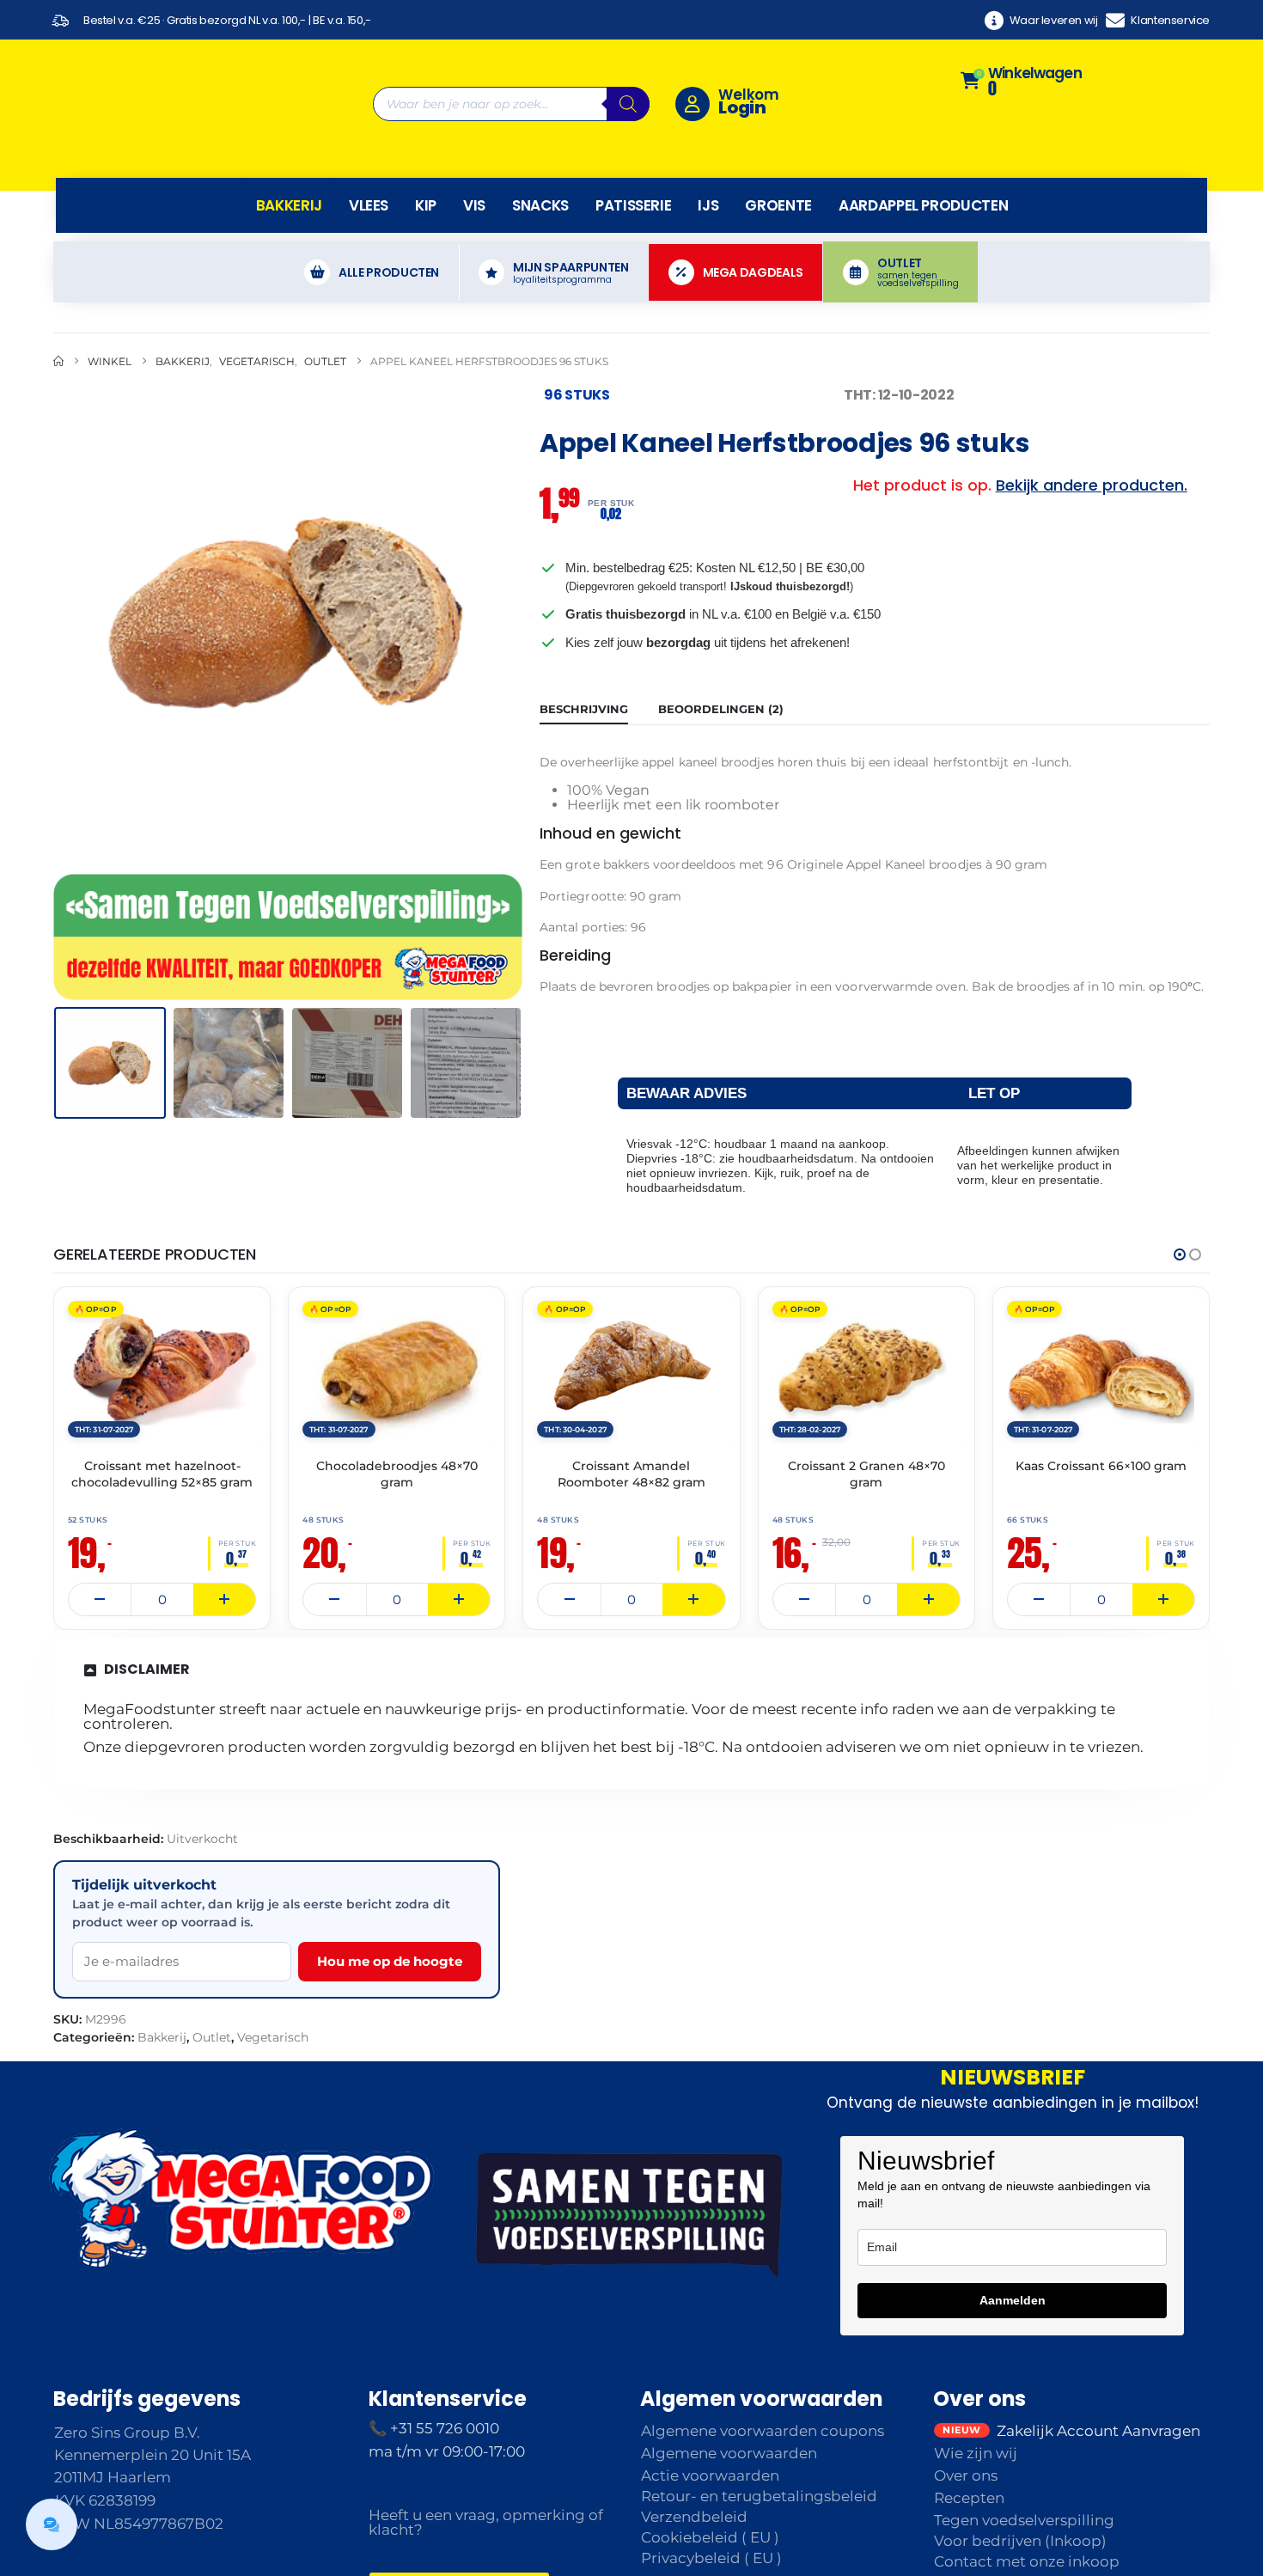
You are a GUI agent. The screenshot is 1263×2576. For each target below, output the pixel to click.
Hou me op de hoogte (390, 1920)
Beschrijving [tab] (584, 668)
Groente (778, 164)
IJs (708, 164)
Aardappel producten (923, 164)
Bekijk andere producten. (1092, 444)
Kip (426, 164)
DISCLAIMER (147, 1628)
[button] (58, 571)
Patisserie (634, 164)
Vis (474, 164)
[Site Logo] (161, 83)
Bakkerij (289, 164)
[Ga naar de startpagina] (58, 320)
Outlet (212, 1995)
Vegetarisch (273, 1995)
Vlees (369, 164)
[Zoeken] (628, 83)
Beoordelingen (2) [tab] (721, 668)
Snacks (540, 164)
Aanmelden (1013, 2258)
